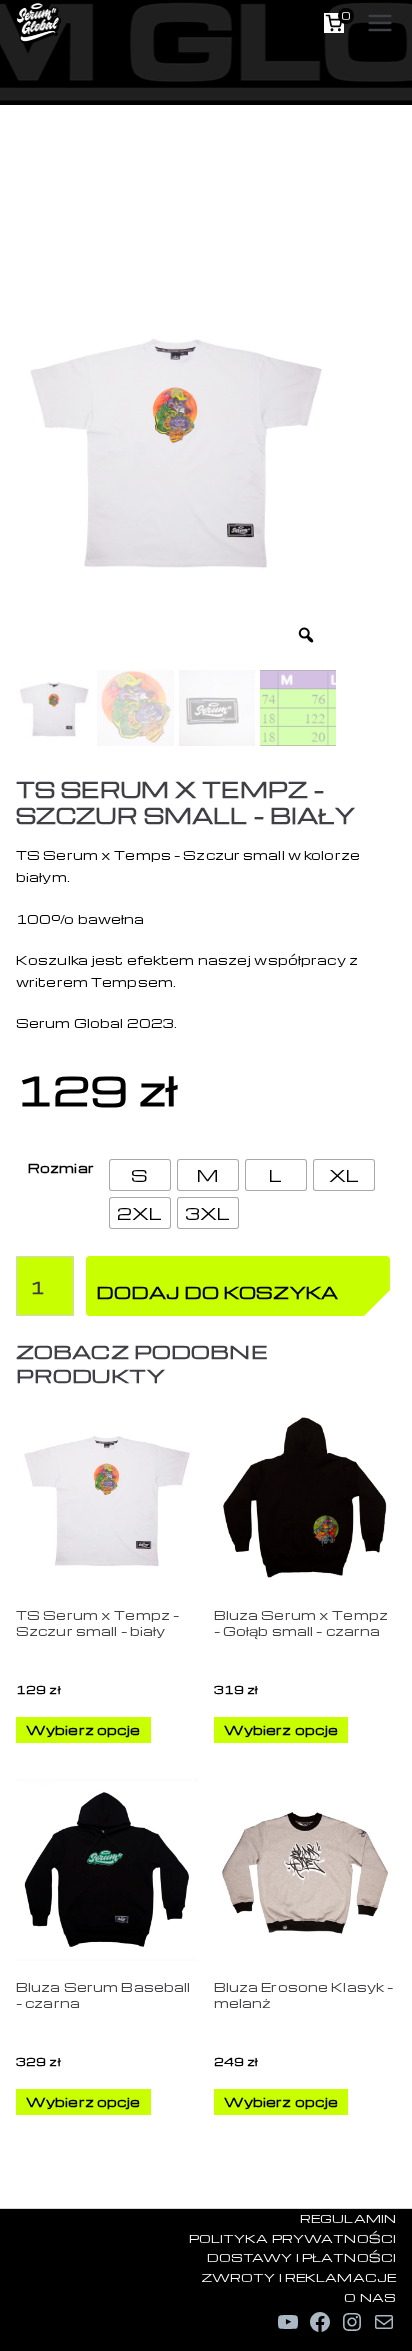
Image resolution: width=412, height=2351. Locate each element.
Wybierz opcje (83, 1729)
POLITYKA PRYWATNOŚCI (292, 2238)
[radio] (140, 1175)
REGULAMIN (348, 2218)
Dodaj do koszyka (217, 1291)
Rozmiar (61, 1167)
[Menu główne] (380, 23)
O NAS (370, 2297)
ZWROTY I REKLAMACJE (298, 2277)
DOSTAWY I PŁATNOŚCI (301, 2257)
